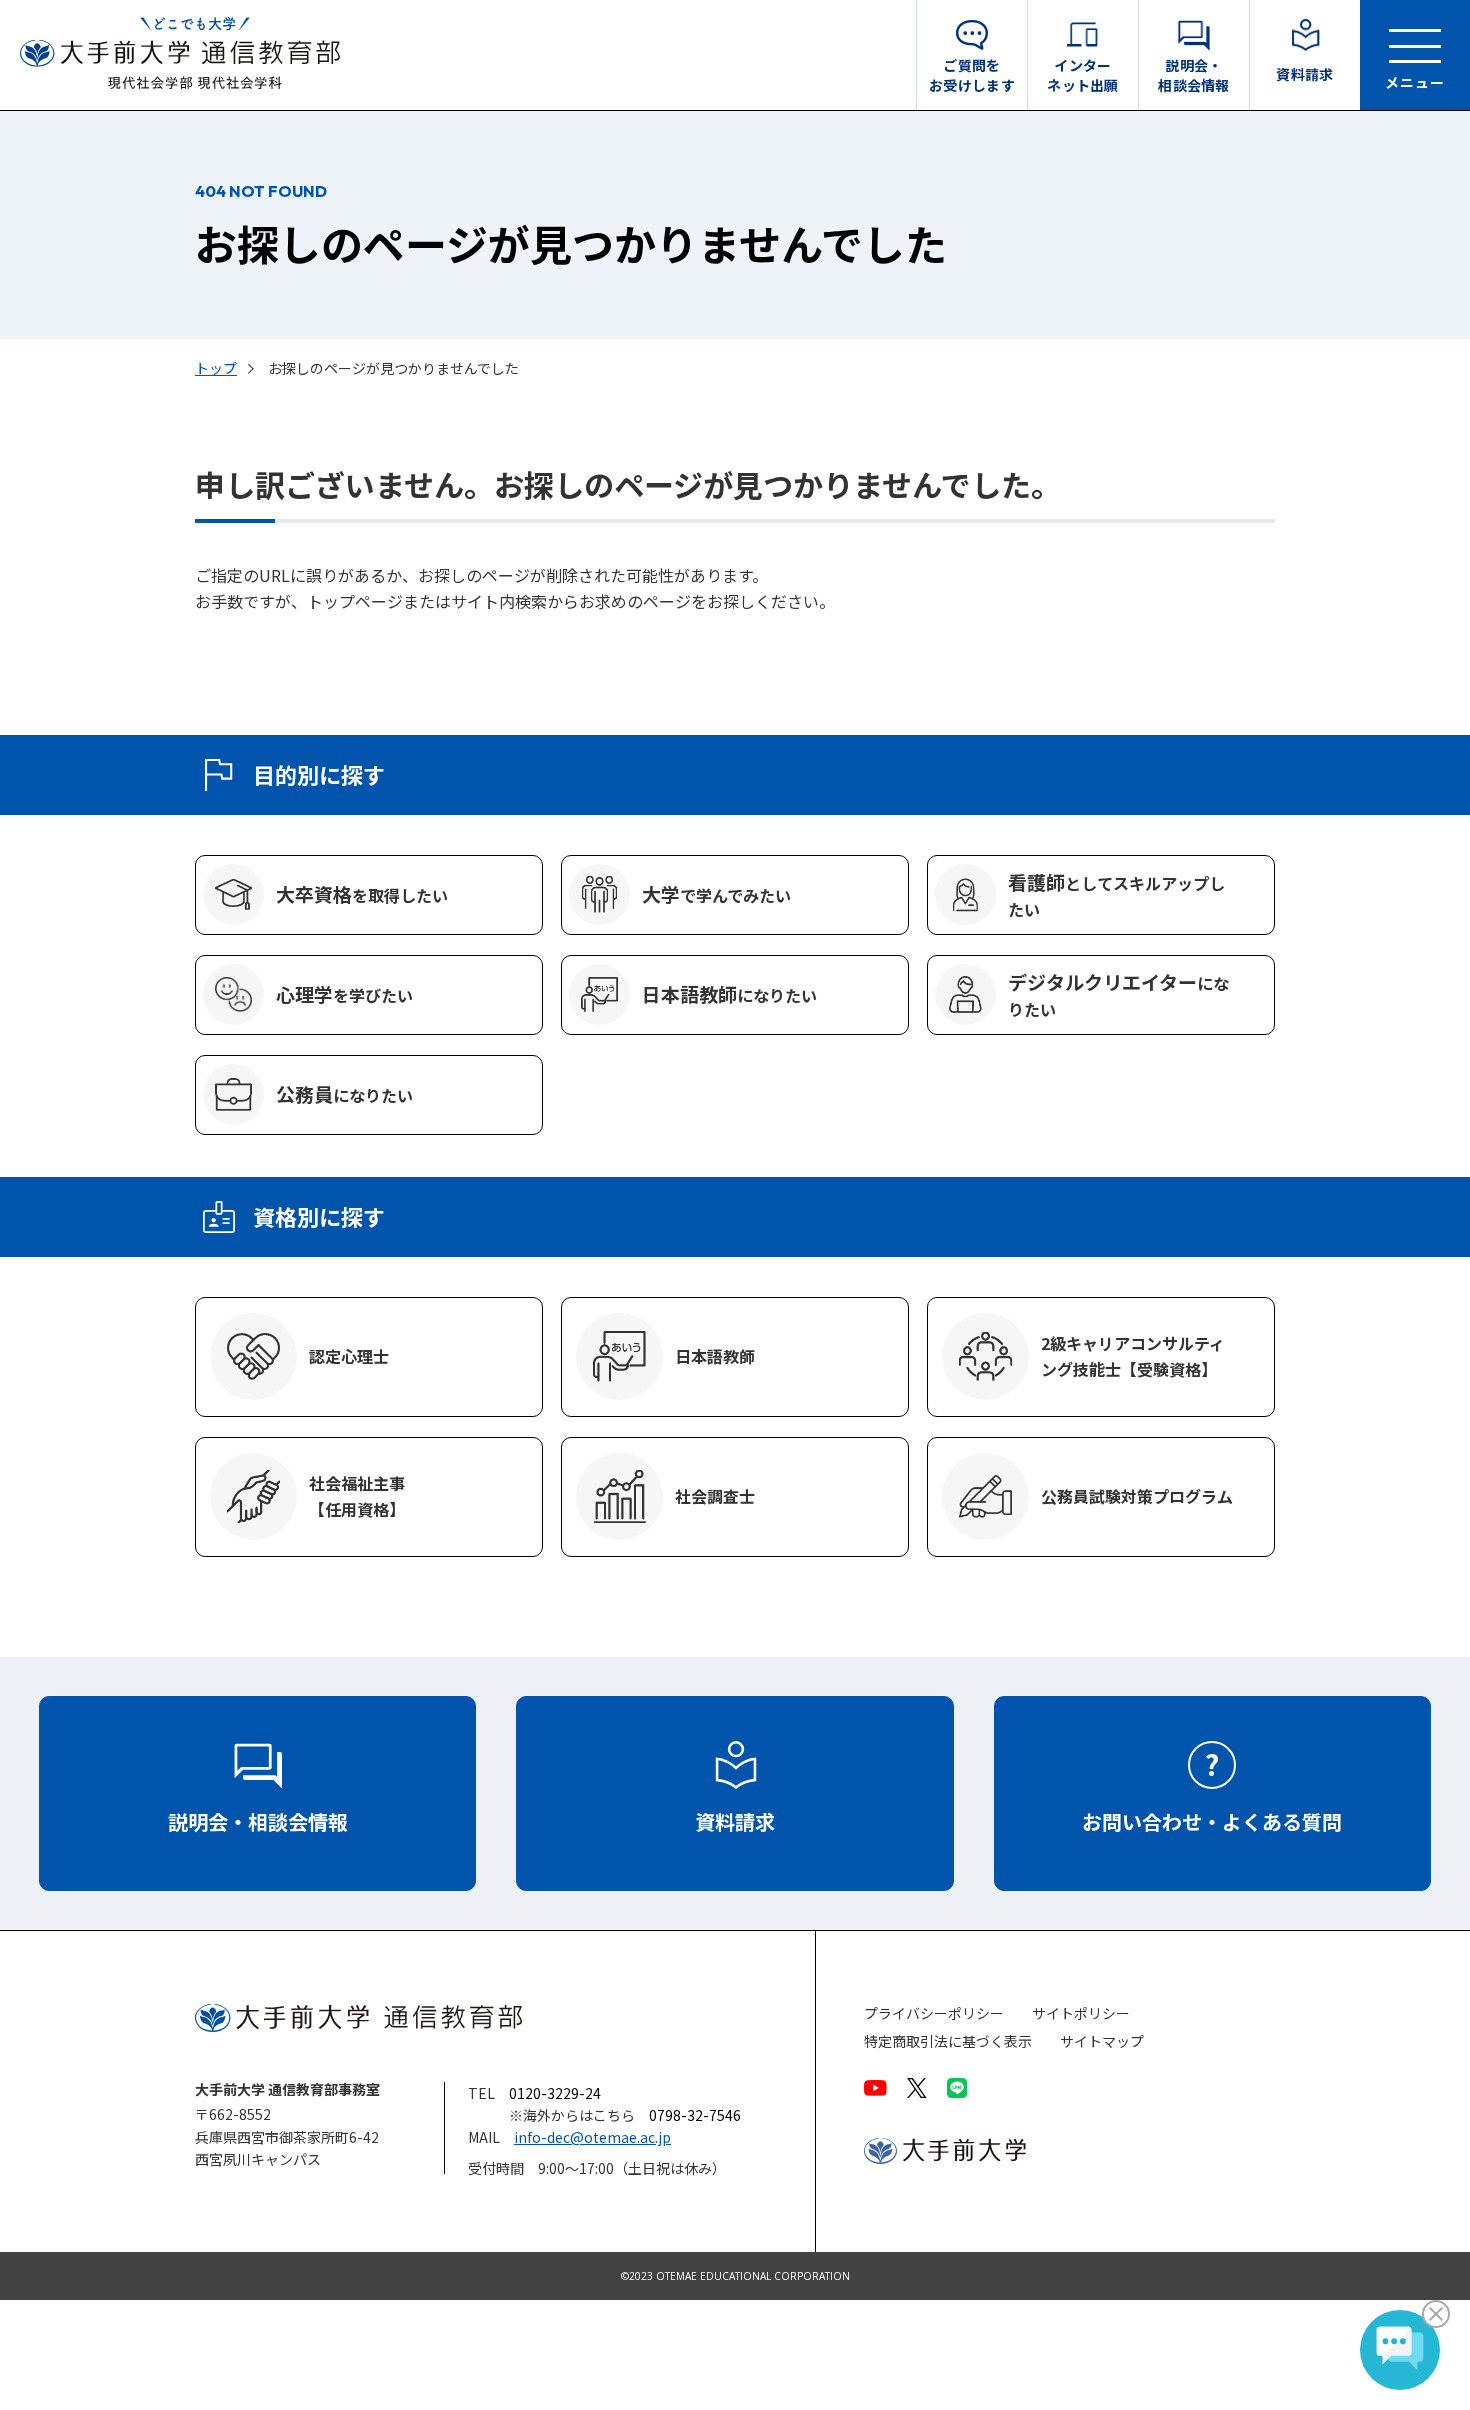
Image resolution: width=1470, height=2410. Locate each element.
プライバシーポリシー (934, 2013)
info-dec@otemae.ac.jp (592, 2137)
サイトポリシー (1081, 2013)
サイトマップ (1102, 2041)
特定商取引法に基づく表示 (948, 2041)
